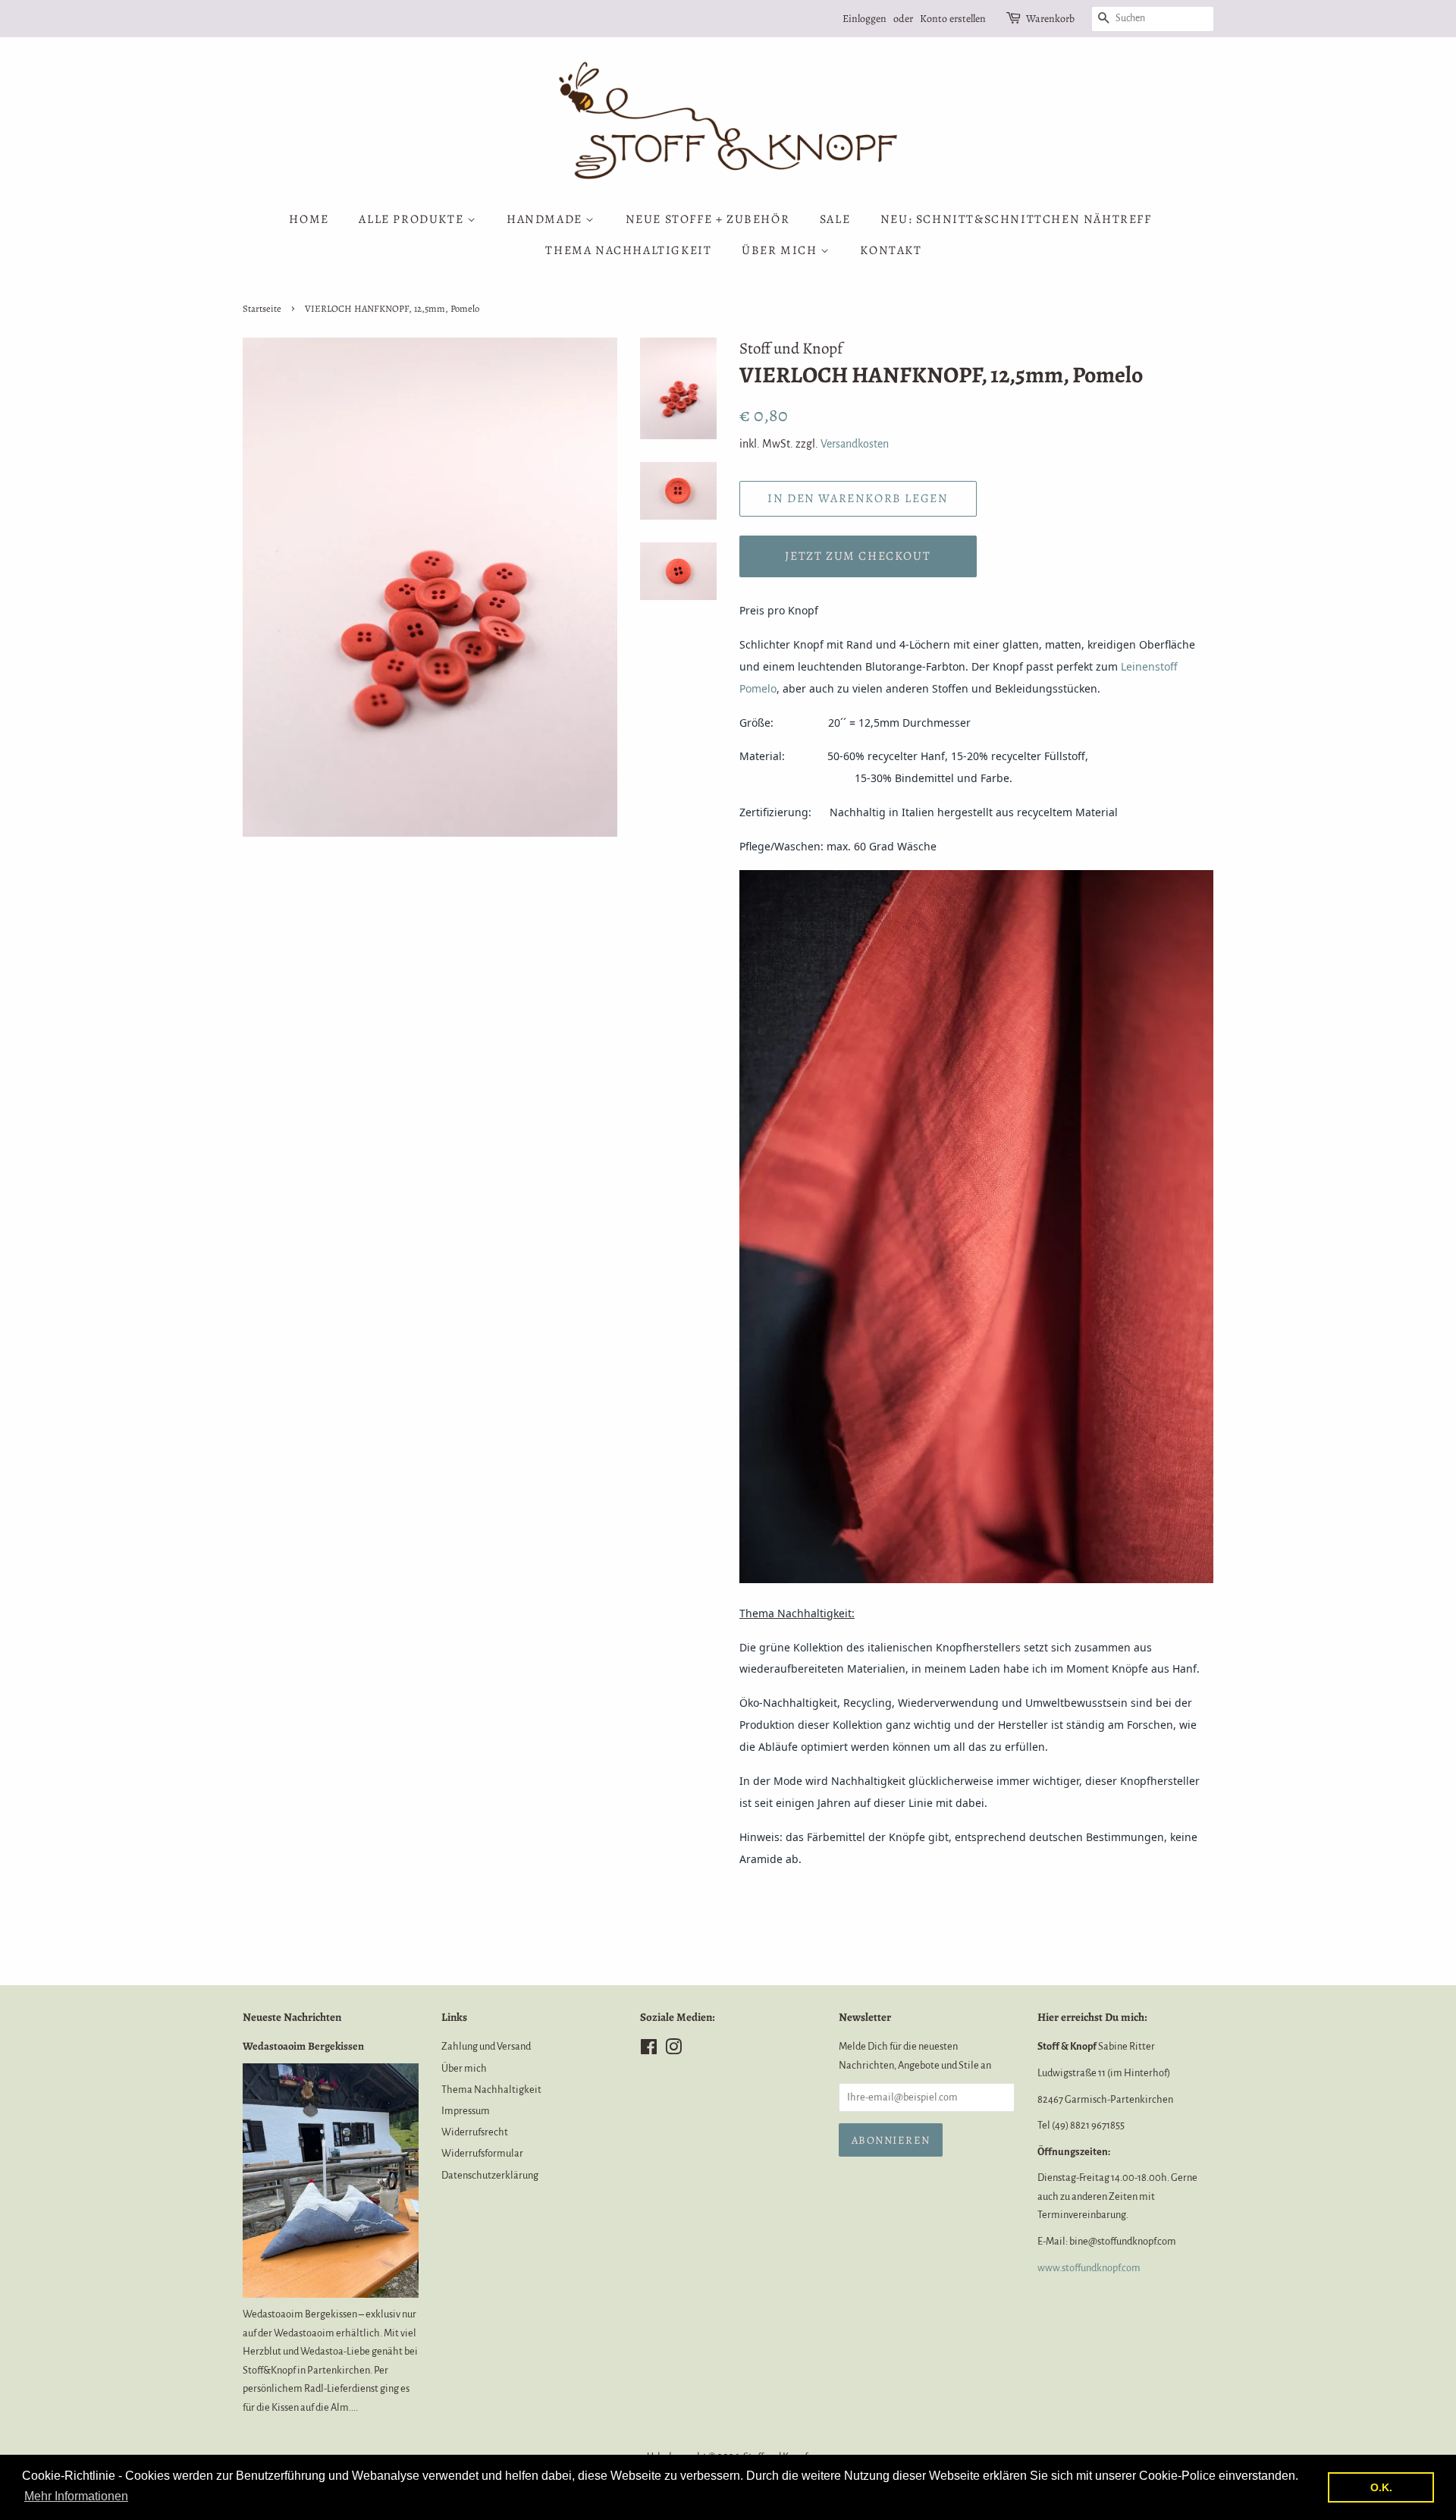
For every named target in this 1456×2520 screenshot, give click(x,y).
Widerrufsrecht (475, 2132)
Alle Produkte (413, 219)
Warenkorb (1050, 19)
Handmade (546, 219)
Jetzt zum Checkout (858, 556)
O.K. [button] (1381, 2487)
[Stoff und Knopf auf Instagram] (673, 2050)
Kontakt (891, 250)
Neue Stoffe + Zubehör (708, 219)
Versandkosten (855, 444)
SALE (835, 219)
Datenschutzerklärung (490, 2175)
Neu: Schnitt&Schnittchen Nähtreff (1016, 219)
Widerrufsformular (482, 2153)
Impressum (466, 2111)
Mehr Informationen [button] (76, 2496)
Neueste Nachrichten (292, 2017)
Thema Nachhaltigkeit (628, 250)
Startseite (262, 308)
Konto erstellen (953, 19)
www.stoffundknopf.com (1089, 2268)
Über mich (781, 250)
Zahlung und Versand (486, 2046)
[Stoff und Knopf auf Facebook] (649, 2050)
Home (309, 219)
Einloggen (864, 19)
